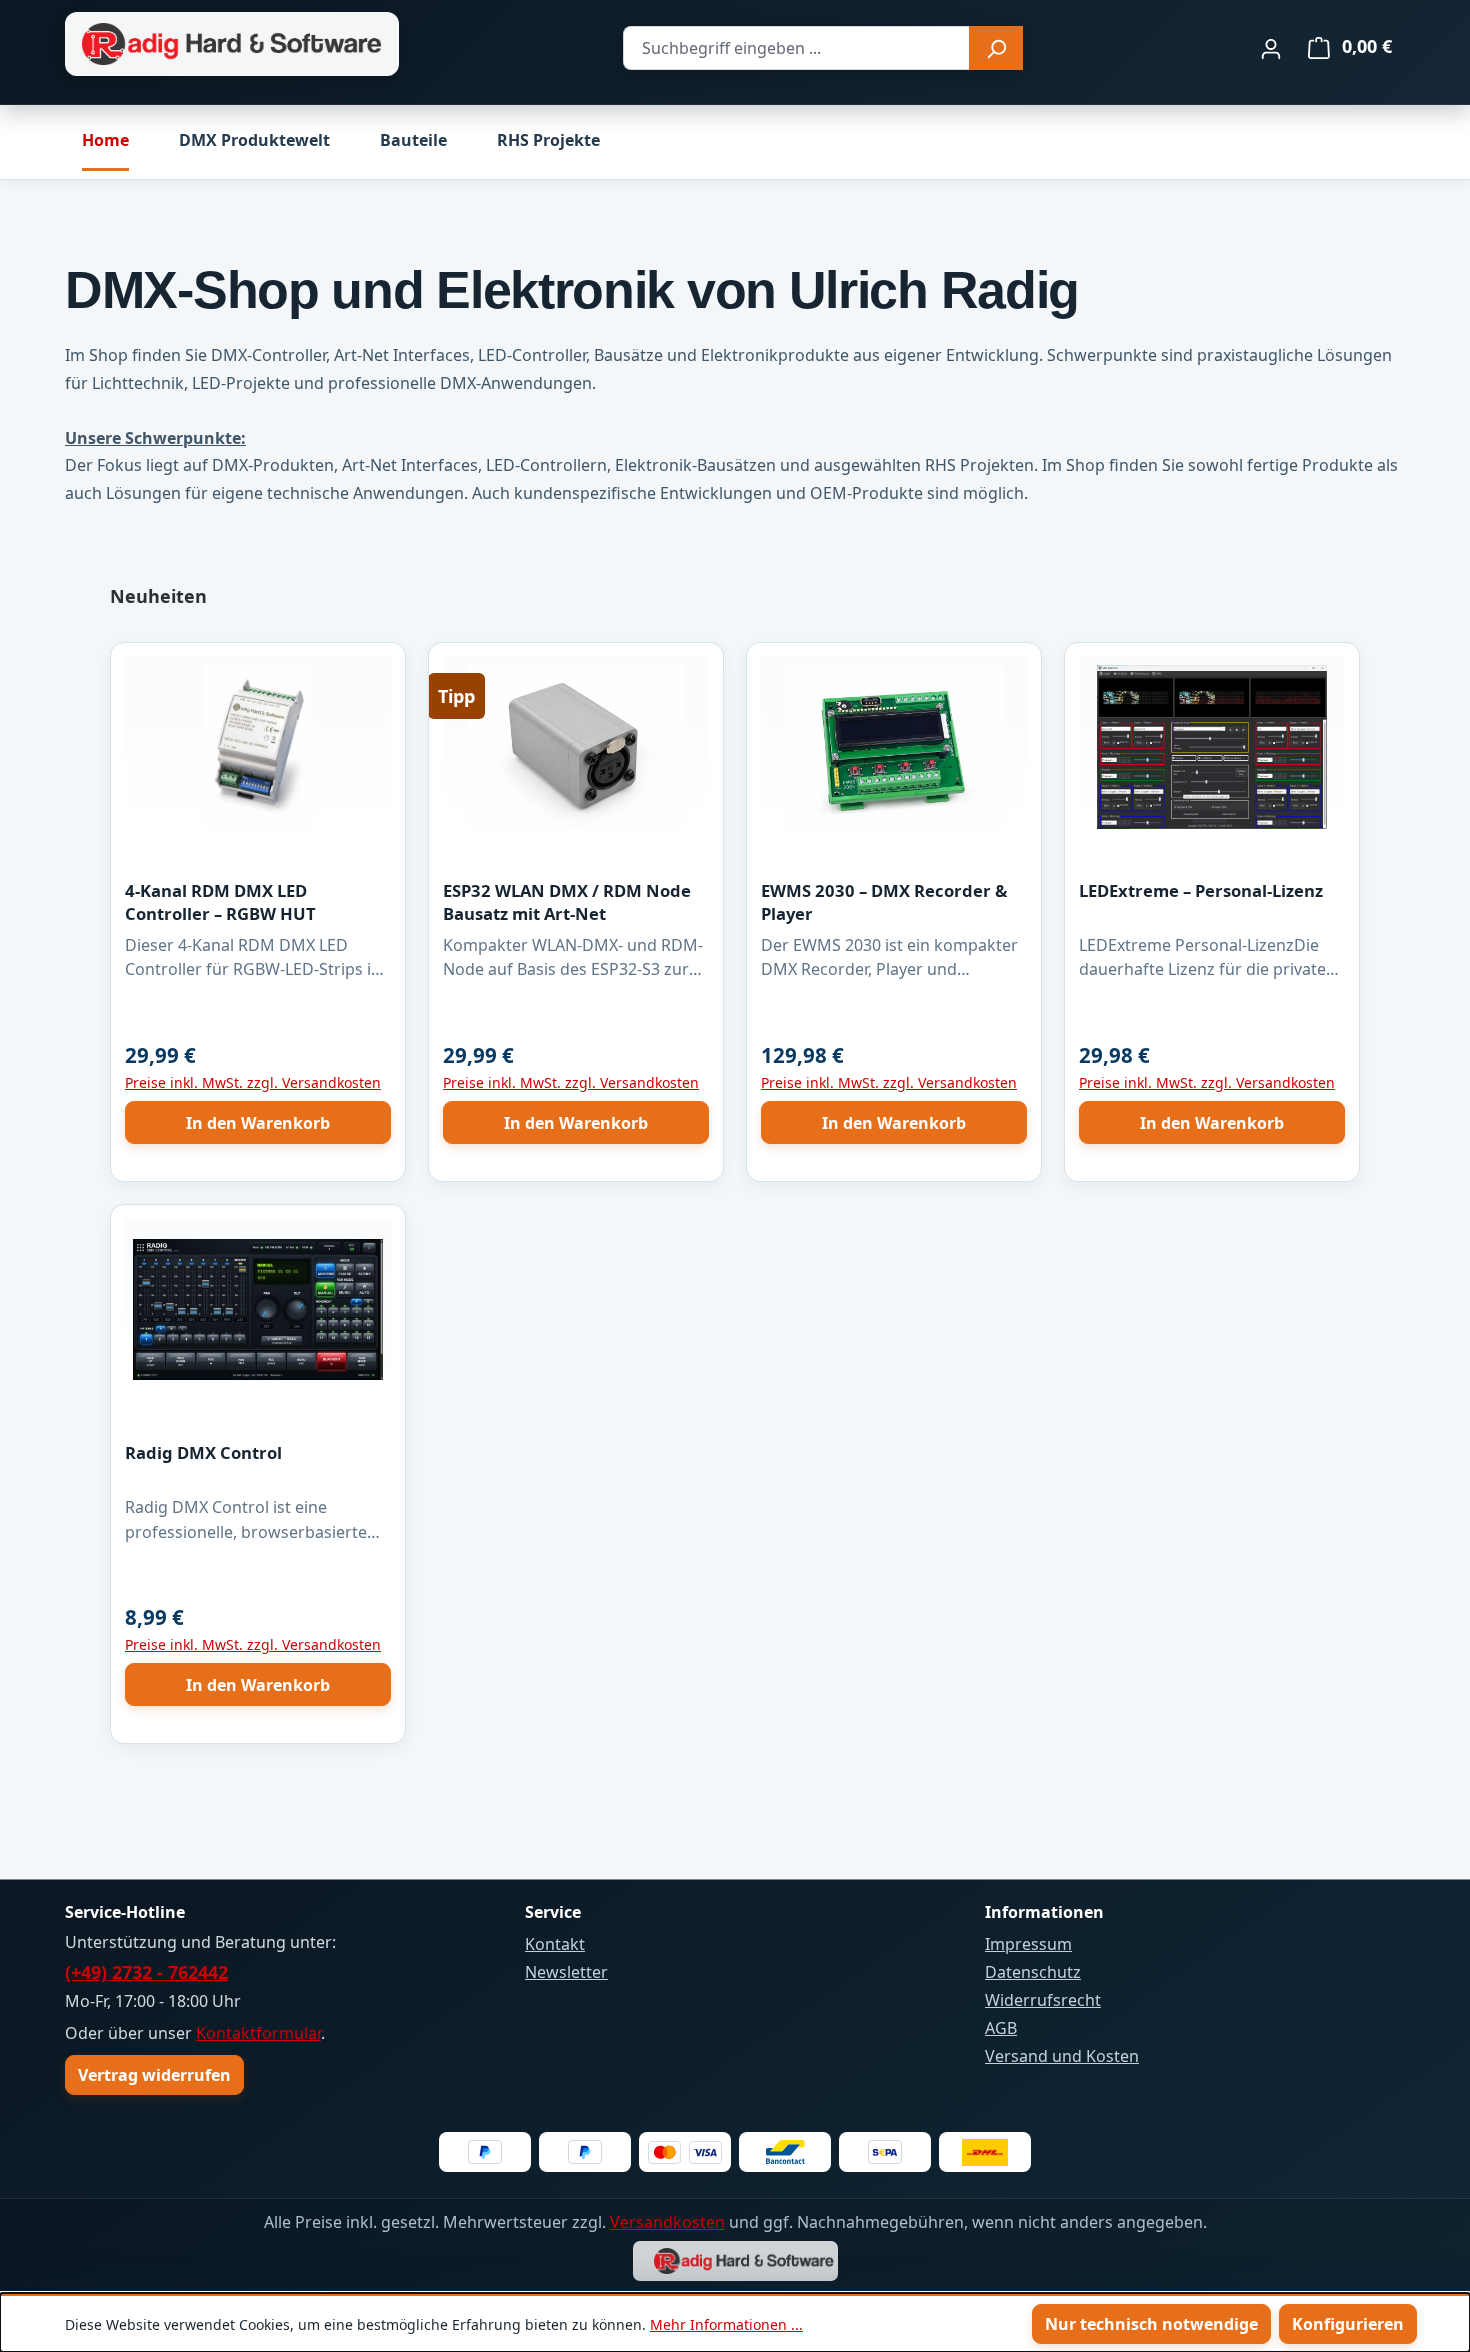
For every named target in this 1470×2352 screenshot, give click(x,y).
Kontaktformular (258, 2033)
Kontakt (555, 1944)
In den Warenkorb (258, 1123)
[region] (735, 1173)
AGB (1001, 2028)
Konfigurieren (1348, 2324)
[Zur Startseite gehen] (232, 44)
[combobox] (796, 48)
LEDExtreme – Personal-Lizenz (1201, 890)
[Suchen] (996, 48)
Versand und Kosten (1062, 2056)
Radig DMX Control (203, 1452)
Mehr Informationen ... (726, 2324)
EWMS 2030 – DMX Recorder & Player (884, 902)
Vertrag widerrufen (154, 2075)
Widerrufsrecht (1043, 2000)
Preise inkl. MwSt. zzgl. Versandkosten (253, 1082)
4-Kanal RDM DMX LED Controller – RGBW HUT (220, 902)
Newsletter (566, 1972)
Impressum (1028, 1944)
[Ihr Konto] (1271, 48)
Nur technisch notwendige (1151, 2324)
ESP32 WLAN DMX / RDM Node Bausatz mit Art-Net (567, 902)
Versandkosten (667, 2222)
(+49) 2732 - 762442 (146, 1972)
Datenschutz (1033, 1972)
